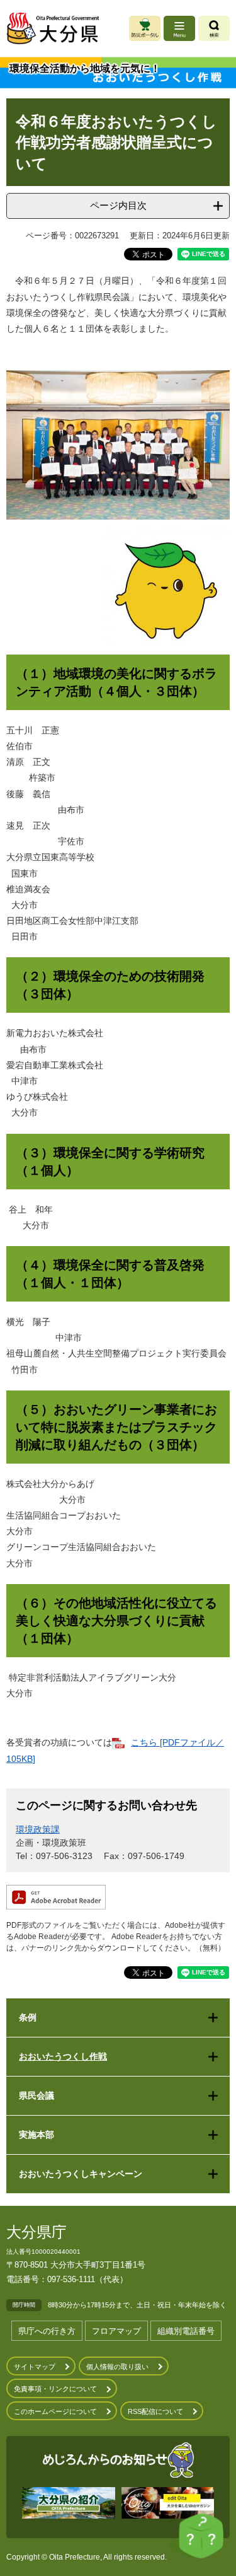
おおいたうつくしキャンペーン (81, 2174)
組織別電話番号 (186, 2331)
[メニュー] (179, 28)
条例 (28, 2017)
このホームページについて (55, 2411)
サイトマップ (35, 2367)
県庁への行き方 (47, 2331)
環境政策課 (38, 1829)
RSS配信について (155, 2411)
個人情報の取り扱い (117, 2367)
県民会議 (37, 2095)
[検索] (214, 28)
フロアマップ (116, 2331)
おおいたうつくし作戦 (63, 2056)
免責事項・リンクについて (55, 2389)
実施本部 (37, 2135)
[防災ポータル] (145, 28)
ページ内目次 (118, 205)
